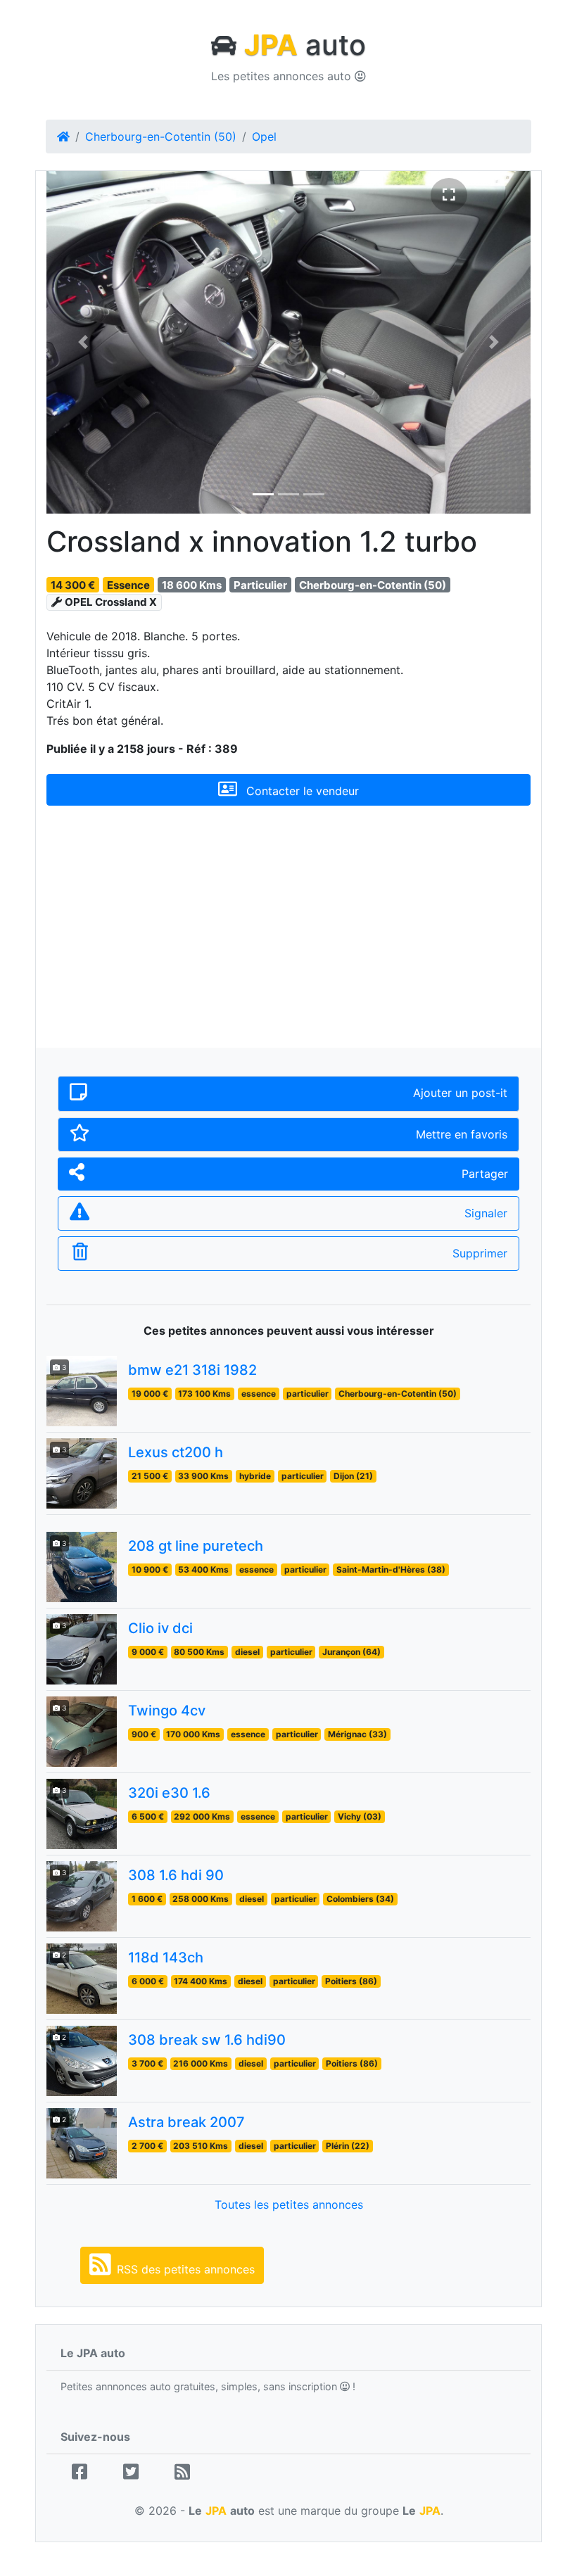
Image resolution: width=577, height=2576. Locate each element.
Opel (264, 137)
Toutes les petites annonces (289, 2204)
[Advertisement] (288, 938)
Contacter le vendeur (301, 791)
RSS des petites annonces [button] (186, 2269)
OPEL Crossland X (111, 602)
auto (305, 45)
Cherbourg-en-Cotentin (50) (161, 137)
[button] (83, 342)
